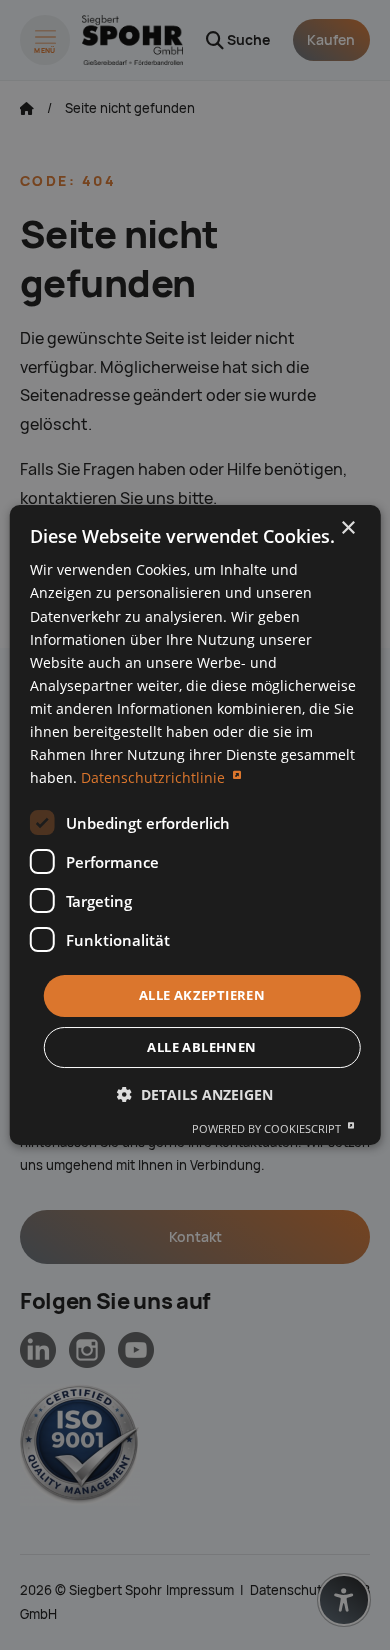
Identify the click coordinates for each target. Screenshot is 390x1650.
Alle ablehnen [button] (201, 1047)
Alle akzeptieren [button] (202, 995)
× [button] (347, 528)
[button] (195, 1094)
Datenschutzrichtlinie (155, 777)
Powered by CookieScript (268, 1128)
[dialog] (195, 825)
